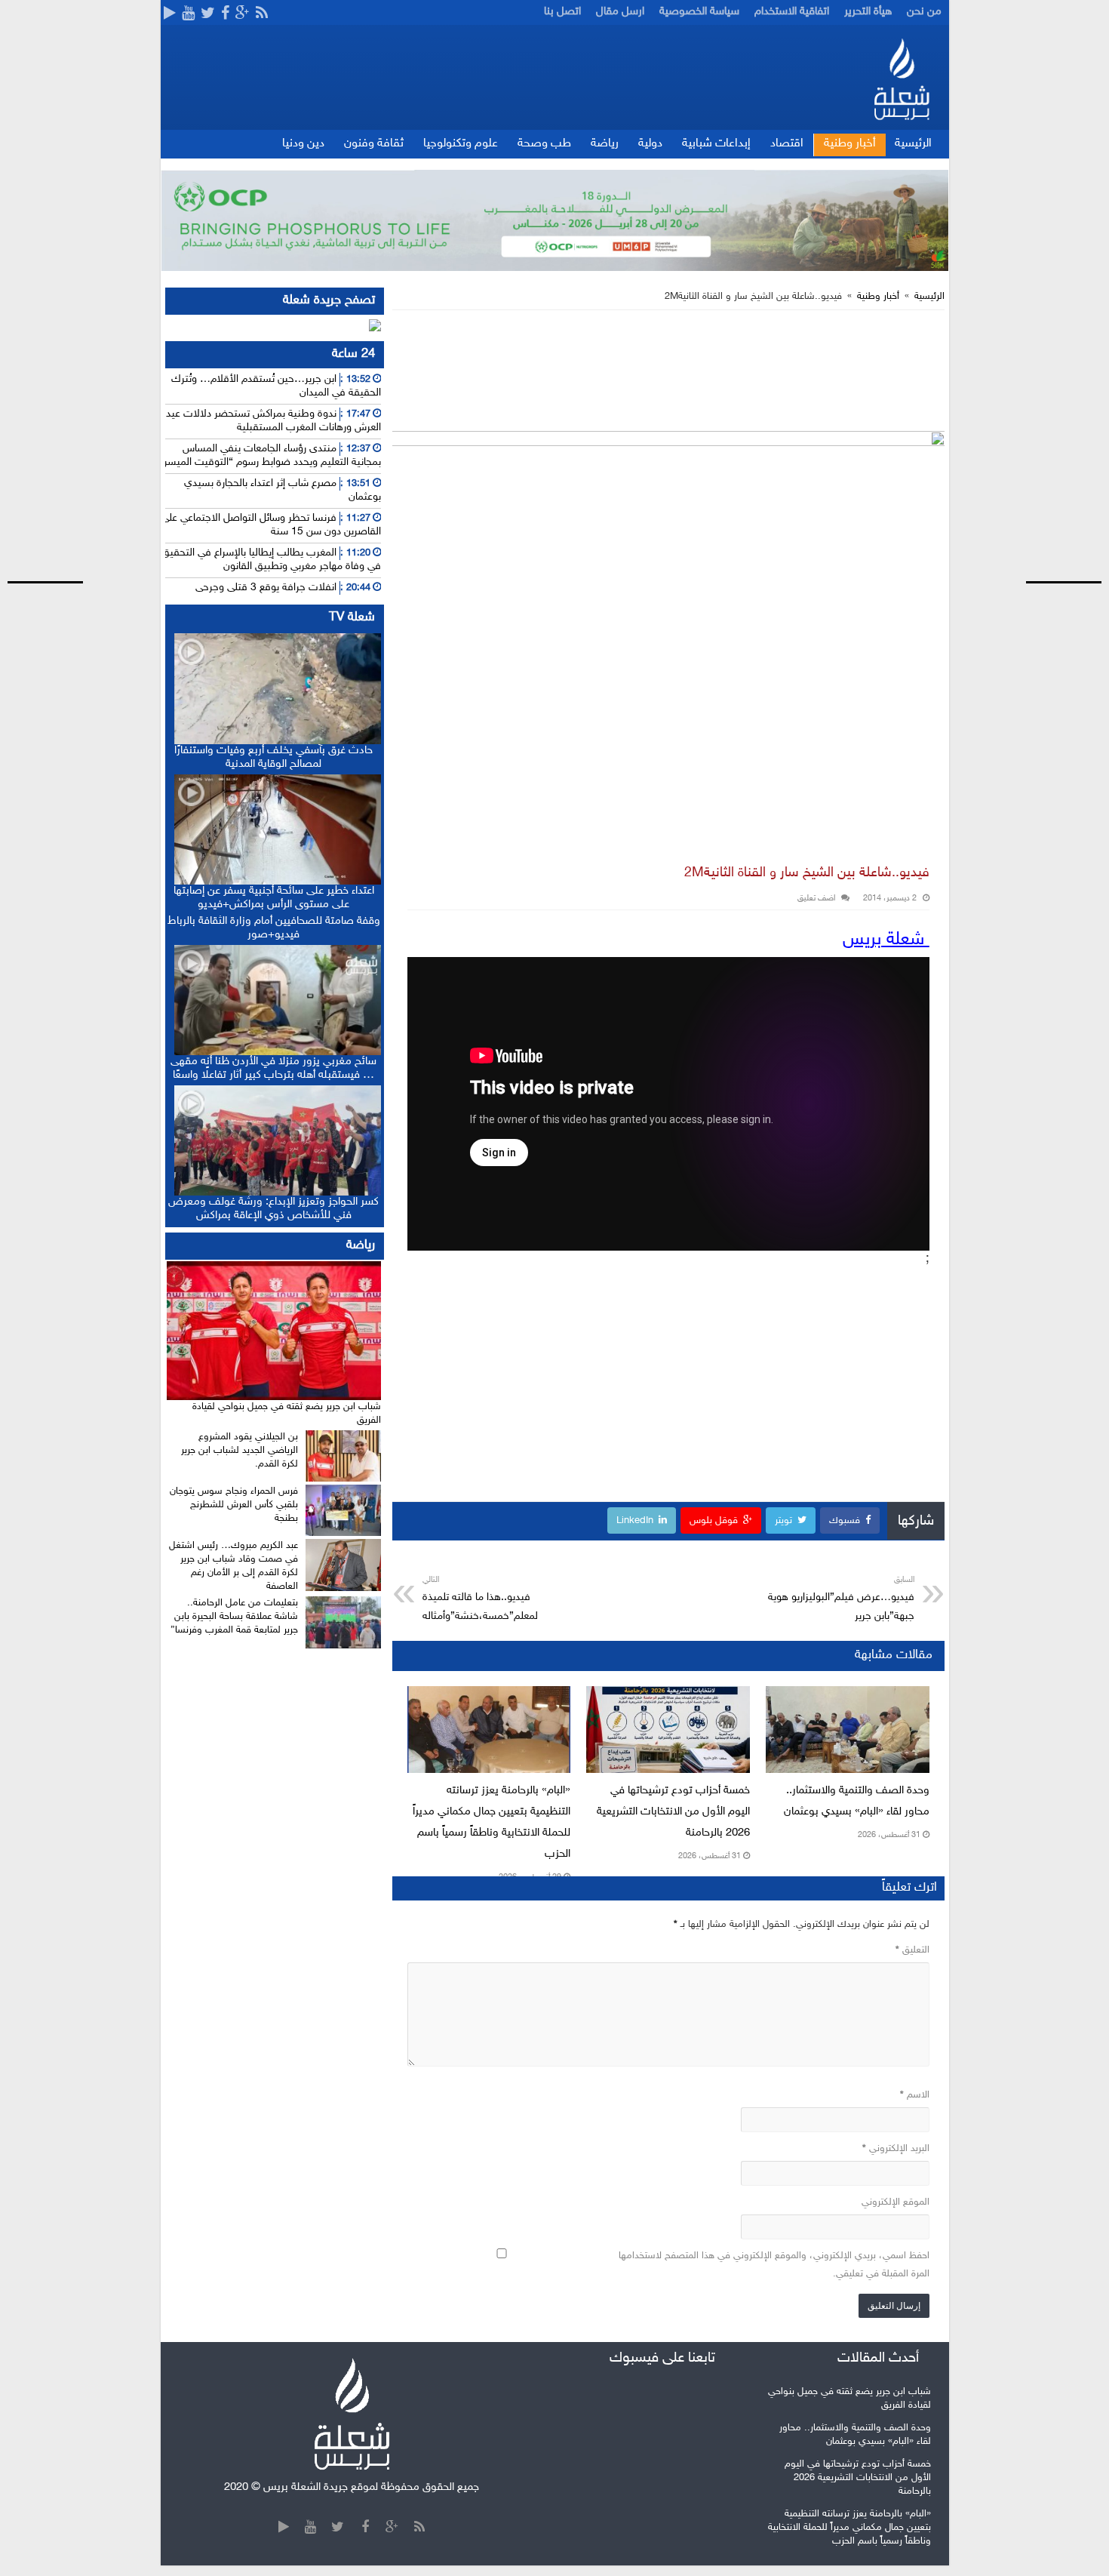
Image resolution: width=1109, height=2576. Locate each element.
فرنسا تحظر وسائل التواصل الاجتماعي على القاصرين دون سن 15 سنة (271, 525)
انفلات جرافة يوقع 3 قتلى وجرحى (266, 588)
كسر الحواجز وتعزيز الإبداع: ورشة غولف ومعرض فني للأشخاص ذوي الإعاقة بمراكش (273, 1209)
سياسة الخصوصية (699, 12)
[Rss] (262, 14)
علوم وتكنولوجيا (461, 144)
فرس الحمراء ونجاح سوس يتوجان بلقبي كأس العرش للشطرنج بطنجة (234, 1505)
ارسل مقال (620, 12)
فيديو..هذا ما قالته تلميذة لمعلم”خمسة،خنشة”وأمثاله (480, 1599)
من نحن (924, 12)
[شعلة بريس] (901, 79)
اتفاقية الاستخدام (792, 12)
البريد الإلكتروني (896, 2149)
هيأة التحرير (868, 12)
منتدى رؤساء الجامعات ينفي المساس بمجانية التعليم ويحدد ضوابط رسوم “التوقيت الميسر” (270, 455)
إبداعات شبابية (716, 144)
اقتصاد (787, 144)
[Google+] (243, 14)
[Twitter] (208, 14)
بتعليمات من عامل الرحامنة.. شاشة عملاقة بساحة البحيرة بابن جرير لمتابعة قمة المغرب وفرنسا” (234, 1617)
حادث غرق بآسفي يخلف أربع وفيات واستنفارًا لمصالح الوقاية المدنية (273, 757)
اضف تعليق (816, 899)
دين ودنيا (303, 144)
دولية (650, 144)
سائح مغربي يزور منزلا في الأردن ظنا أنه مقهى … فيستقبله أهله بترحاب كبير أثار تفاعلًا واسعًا (273, 1068)
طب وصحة (544, 144)
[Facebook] (225, 14)
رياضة (605, 144)
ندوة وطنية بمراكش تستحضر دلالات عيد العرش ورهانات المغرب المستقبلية (273, 421)
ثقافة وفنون (374, 144)
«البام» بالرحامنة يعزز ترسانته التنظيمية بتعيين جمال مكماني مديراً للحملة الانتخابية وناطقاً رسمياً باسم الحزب (849, 2528)
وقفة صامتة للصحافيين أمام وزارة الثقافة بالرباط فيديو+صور (274, 928)
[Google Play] (170, 14)
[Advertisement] (1052, 282)
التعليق (912, 1950)
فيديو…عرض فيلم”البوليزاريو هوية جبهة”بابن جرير (841, 1599)
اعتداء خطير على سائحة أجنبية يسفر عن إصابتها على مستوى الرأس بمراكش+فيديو (274, 898)
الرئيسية (913, 144)
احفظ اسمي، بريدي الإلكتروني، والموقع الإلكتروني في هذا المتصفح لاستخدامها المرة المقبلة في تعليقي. (774, 2265)
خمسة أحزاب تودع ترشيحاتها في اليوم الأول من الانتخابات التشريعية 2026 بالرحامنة (673, 1812)
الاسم (915, 2095)
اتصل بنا (562, 12)
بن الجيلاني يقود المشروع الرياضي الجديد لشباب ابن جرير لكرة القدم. (240, 1451)
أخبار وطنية (850, 144)
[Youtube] (188, 14)
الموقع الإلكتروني (895, 2202)
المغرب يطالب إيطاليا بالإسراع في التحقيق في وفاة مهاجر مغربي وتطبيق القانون (271, 560)
